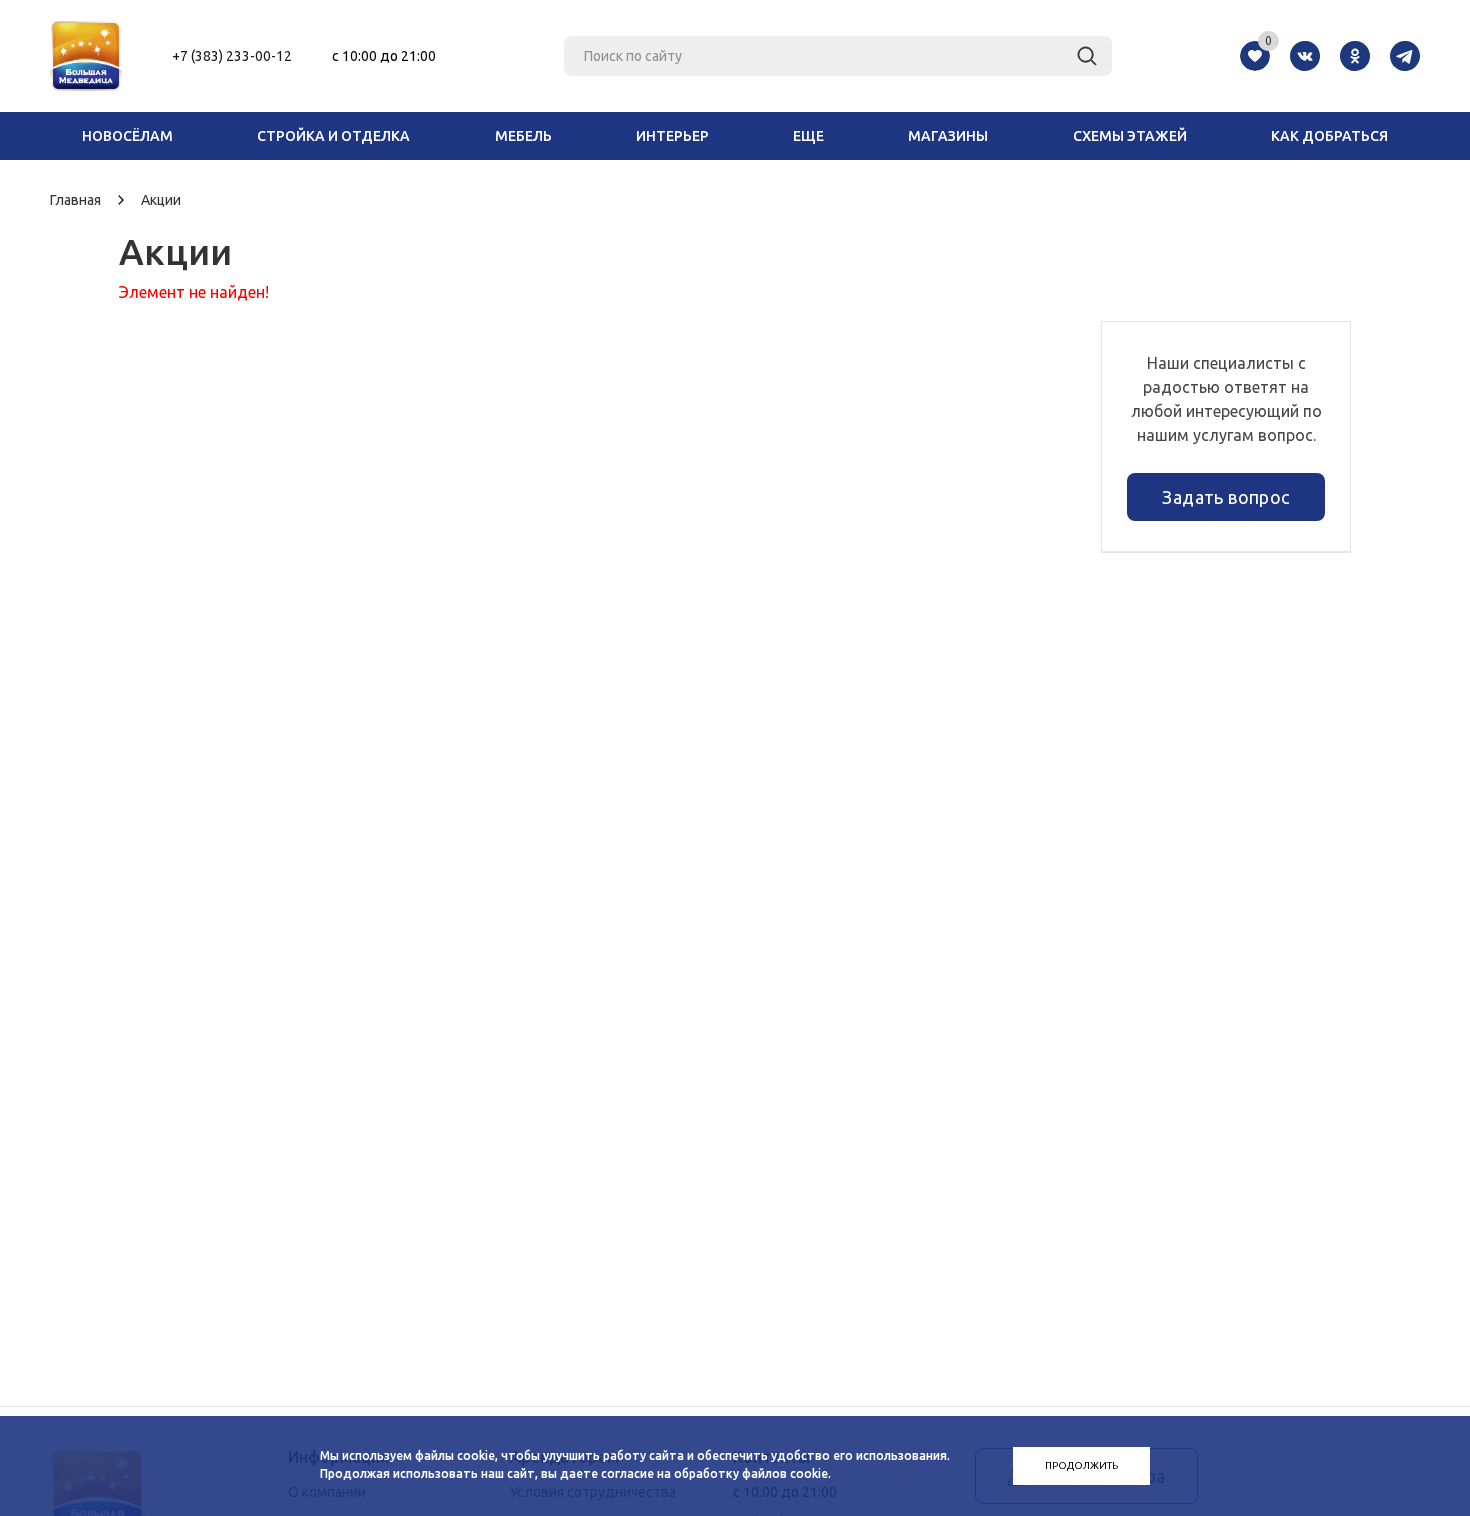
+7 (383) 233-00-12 (232, 56)
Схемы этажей (1130, 136)
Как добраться (1329, 136)
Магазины (948, 136)
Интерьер (672, 136)
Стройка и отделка (333, 136)
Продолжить (1081, 1465)
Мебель (523, 136)
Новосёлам (127, 136)
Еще (808, 136)
